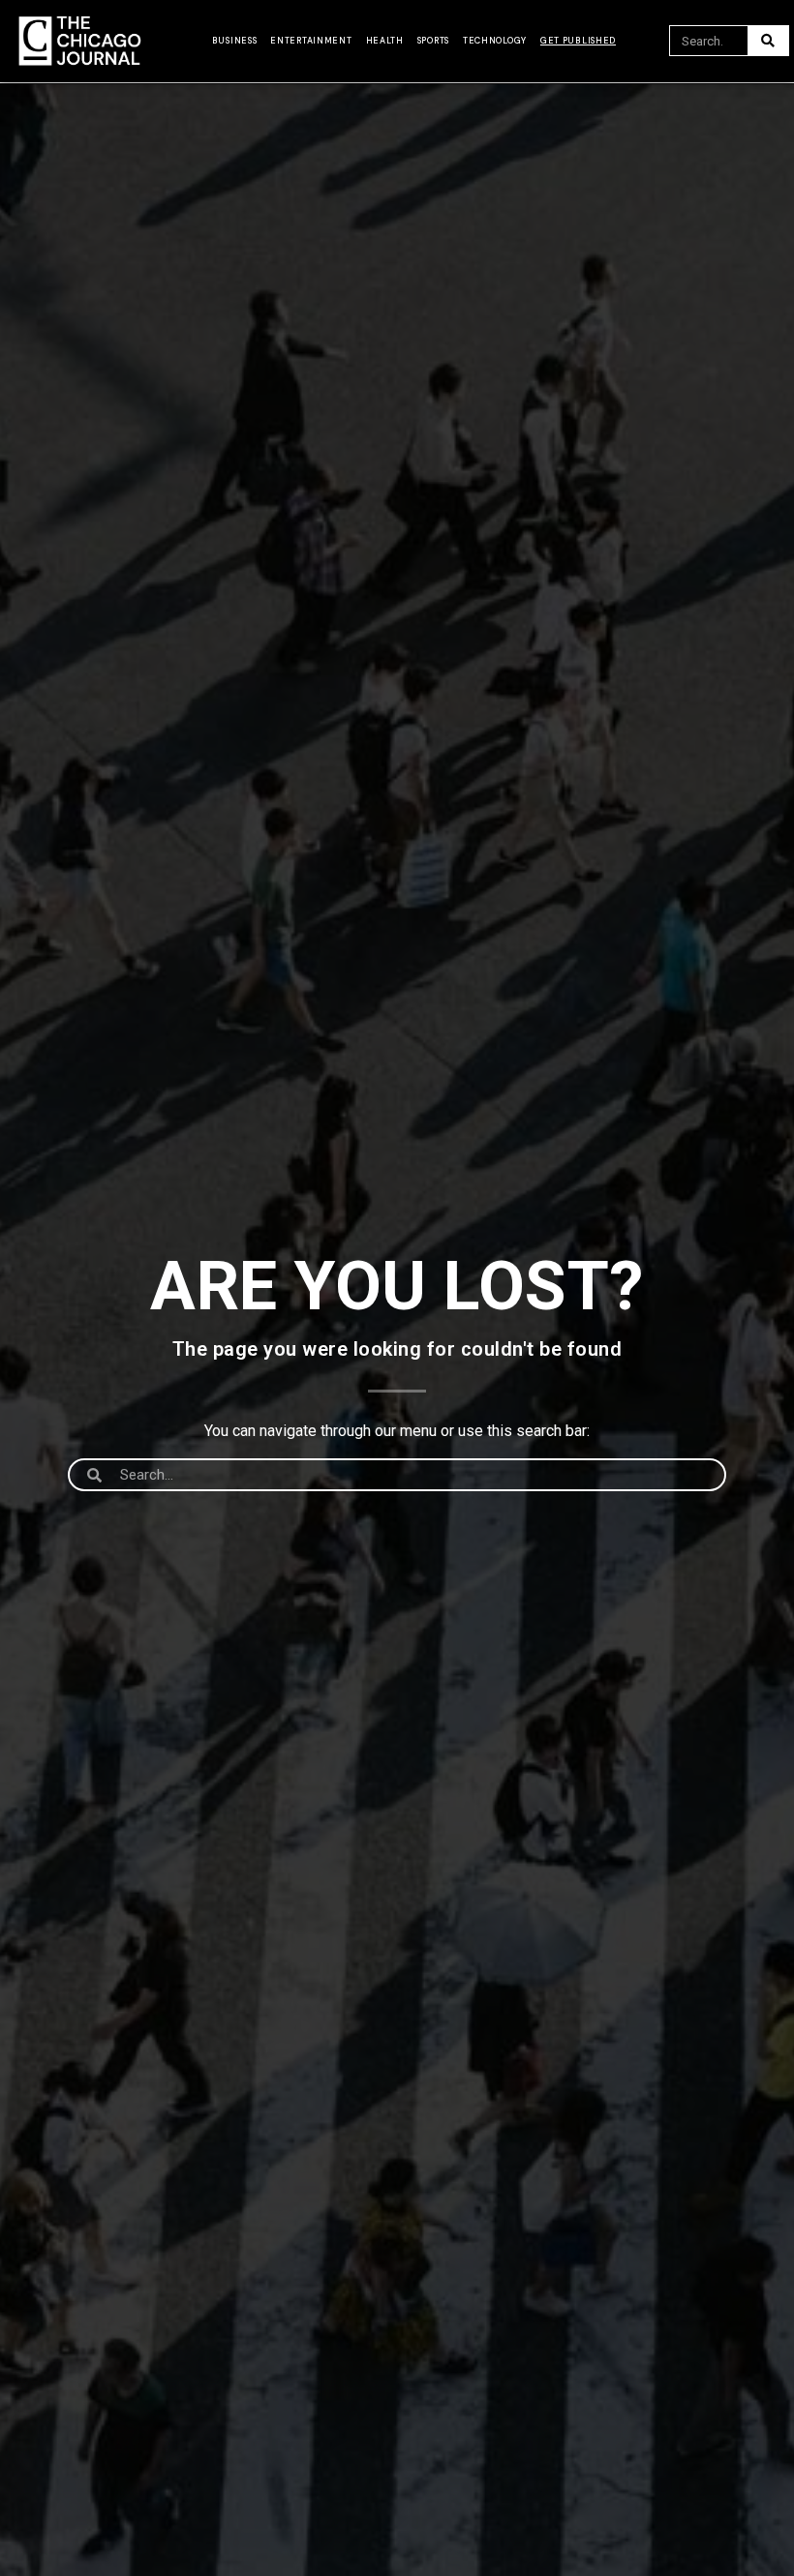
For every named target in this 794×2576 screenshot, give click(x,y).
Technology (495, 41)
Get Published (578, 41)
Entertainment (311, 41)
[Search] (768, 41)
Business (235, 41)
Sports (433, 41)
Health (385, 41)
